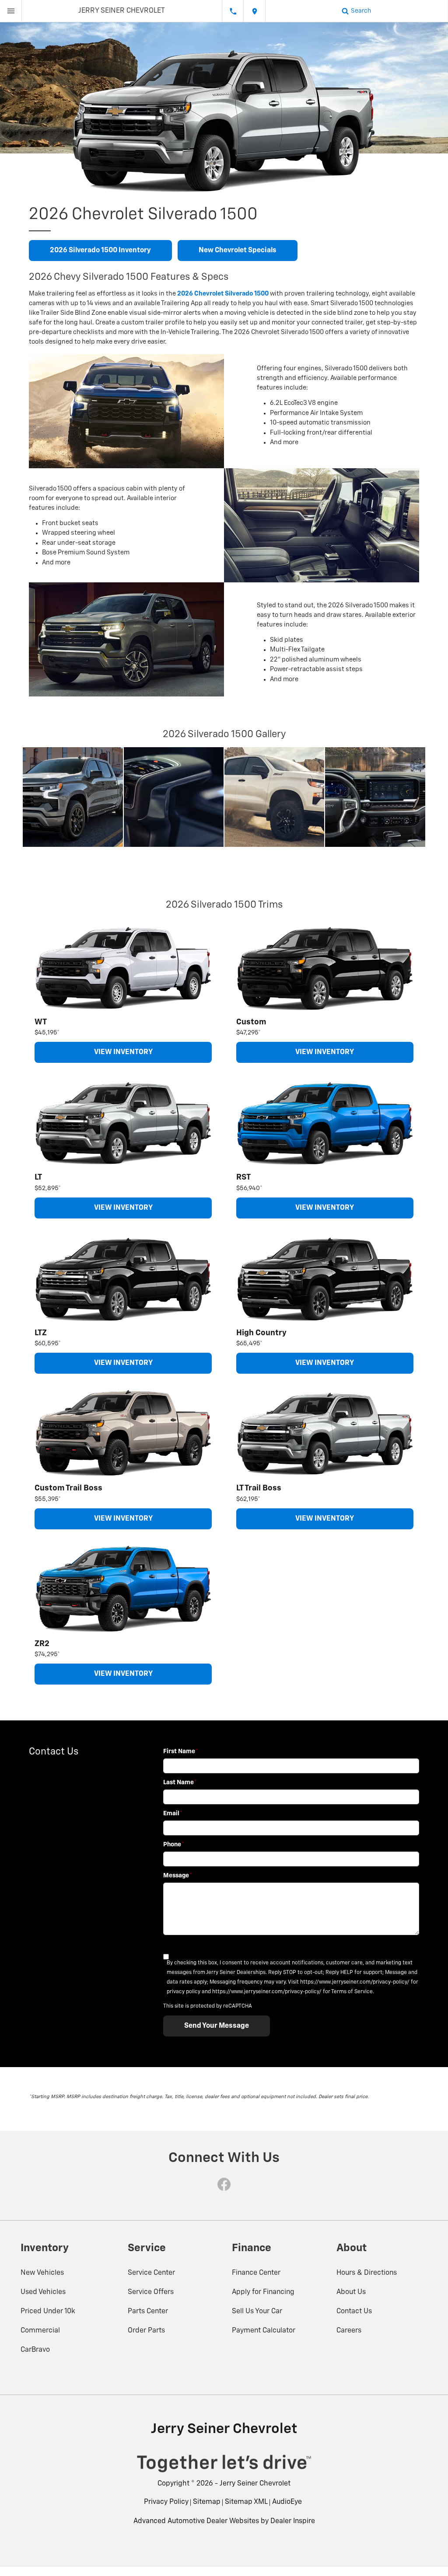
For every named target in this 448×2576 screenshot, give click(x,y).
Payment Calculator (264, 2331)
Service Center (151, 2273)
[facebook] (224, 2184)
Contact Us (354, 2311)
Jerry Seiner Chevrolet (255, 2484)
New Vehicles (42, 2273)
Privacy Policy (166, 2502)
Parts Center (148, 2311)
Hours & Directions (367, 2273)
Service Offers (151, 2292)
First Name (181, 1751)
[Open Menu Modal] (11, 11)
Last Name (180, 1782)
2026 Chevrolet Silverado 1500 (223, 294)
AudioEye (287, 2502)
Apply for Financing (263, 2292)
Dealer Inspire (293, 2521)
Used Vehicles (43, 2292)
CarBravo (35, 2350)
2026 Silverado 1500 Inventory (100, 251)
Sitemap (207, 2502)
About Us (351, 2292)
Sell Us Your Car (257, 2311)
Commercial (40, 2331)
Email (173, 1814)
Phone (174, 1845)
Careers (349, 2331)
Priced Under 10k (48, 2311)
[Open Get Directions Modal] (255, 11)
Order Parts (146, 2331)
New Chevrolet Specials (238, 251)
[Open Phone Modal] (233, 11)
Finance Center (256, 2273)
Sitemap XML (246, 2502)
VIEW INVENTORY (123, 1052)
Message (178, 1876)
